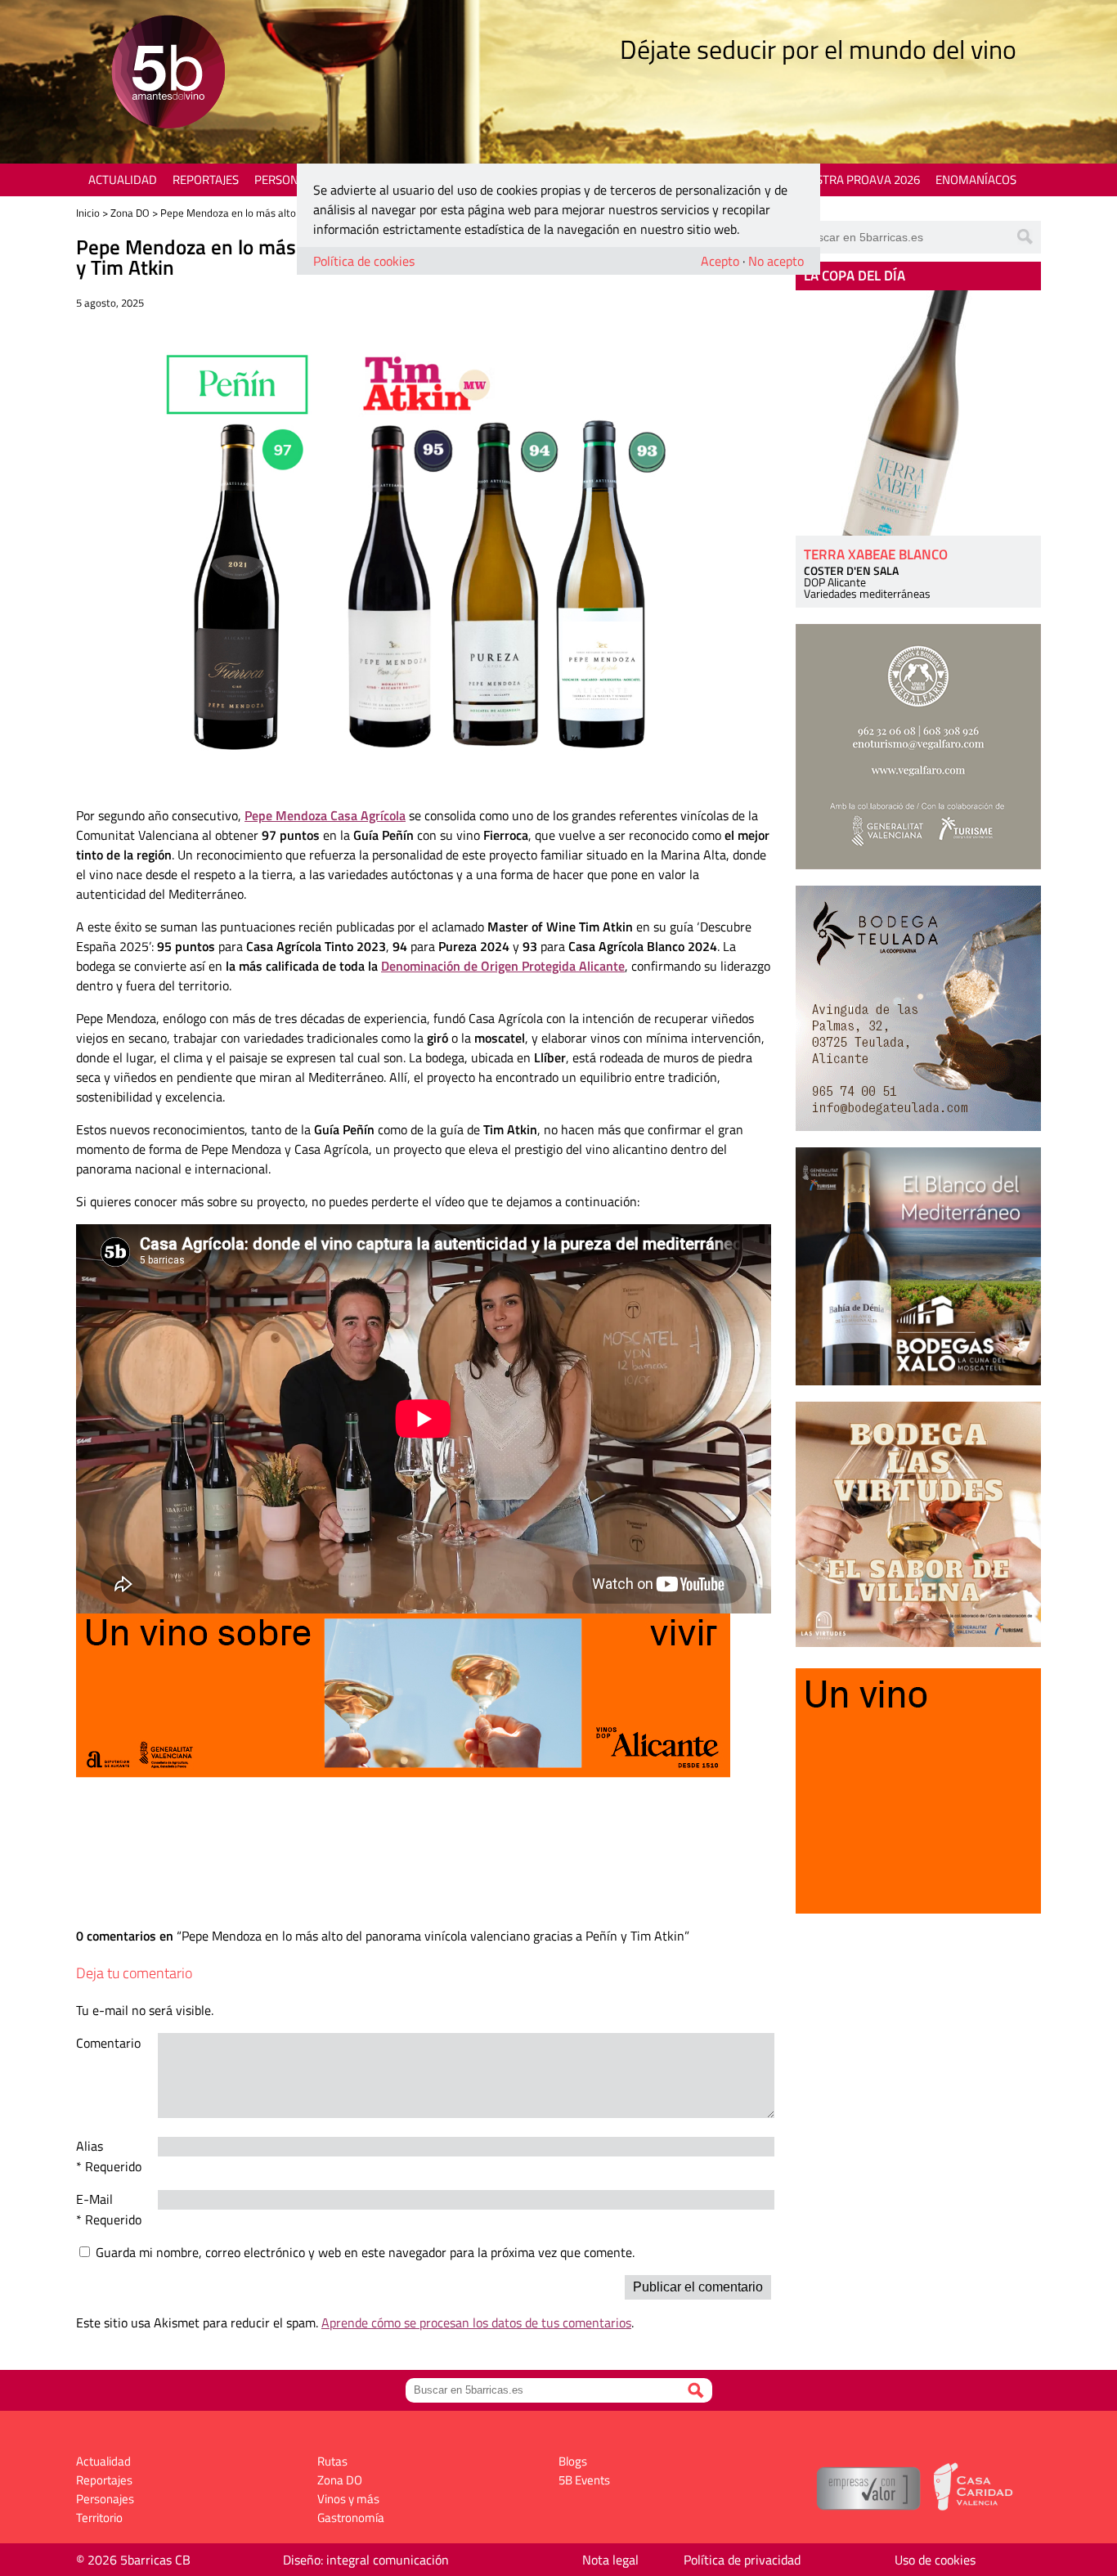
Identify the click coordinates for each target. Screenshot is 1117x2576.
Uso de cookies (935, 2560)
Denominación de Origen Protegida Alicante (503, 966)
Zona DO (130, 213)
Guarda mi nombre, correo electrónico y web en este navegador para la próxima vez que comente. (365, 2252)
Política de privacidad (742, 2560)
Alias (90, 2146)
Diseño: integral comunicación (366, 2560)
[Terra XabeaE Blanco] (918, 413)
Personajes (288, 180)
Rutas (332, 2461)
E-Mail (94, 2199)
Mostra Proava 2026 (859, 180)
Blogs (573, 2461)
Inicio (88, 213)
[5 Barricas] (168, 74)
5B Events (584, 2480)
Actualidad (123, 180)
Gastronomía (351, 2518)
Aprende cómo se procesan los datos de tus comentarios (476, 2322)
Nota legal (610, 2560)
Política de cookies (364, 261)
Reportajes (206, 180)
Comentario (108, 2043)
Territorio (99, 2518)
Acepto (720, 261)
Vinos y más (348, 2499)
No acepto (776, 261)
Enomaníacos (976, 180)
